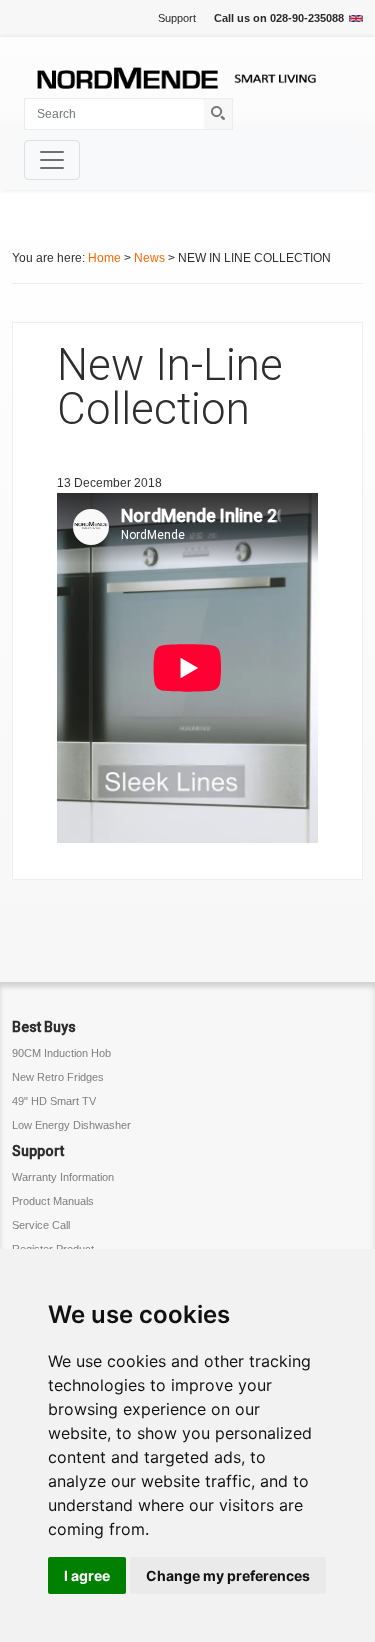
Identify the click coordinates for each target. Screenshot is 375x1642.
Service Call (41, 1225)
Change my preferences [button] (228, 1575)
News (149, 258)
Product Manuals (53, 1201)
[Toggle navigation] (52, 160)
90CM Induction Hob (61, 1053)
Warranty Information (63, 1177)
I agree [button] (87, 1575)
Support (177, 18)
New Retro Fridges (58, 1077)
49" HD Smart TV (54, 1101)
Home (104, 258)
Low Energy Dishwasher (71, 1125)
